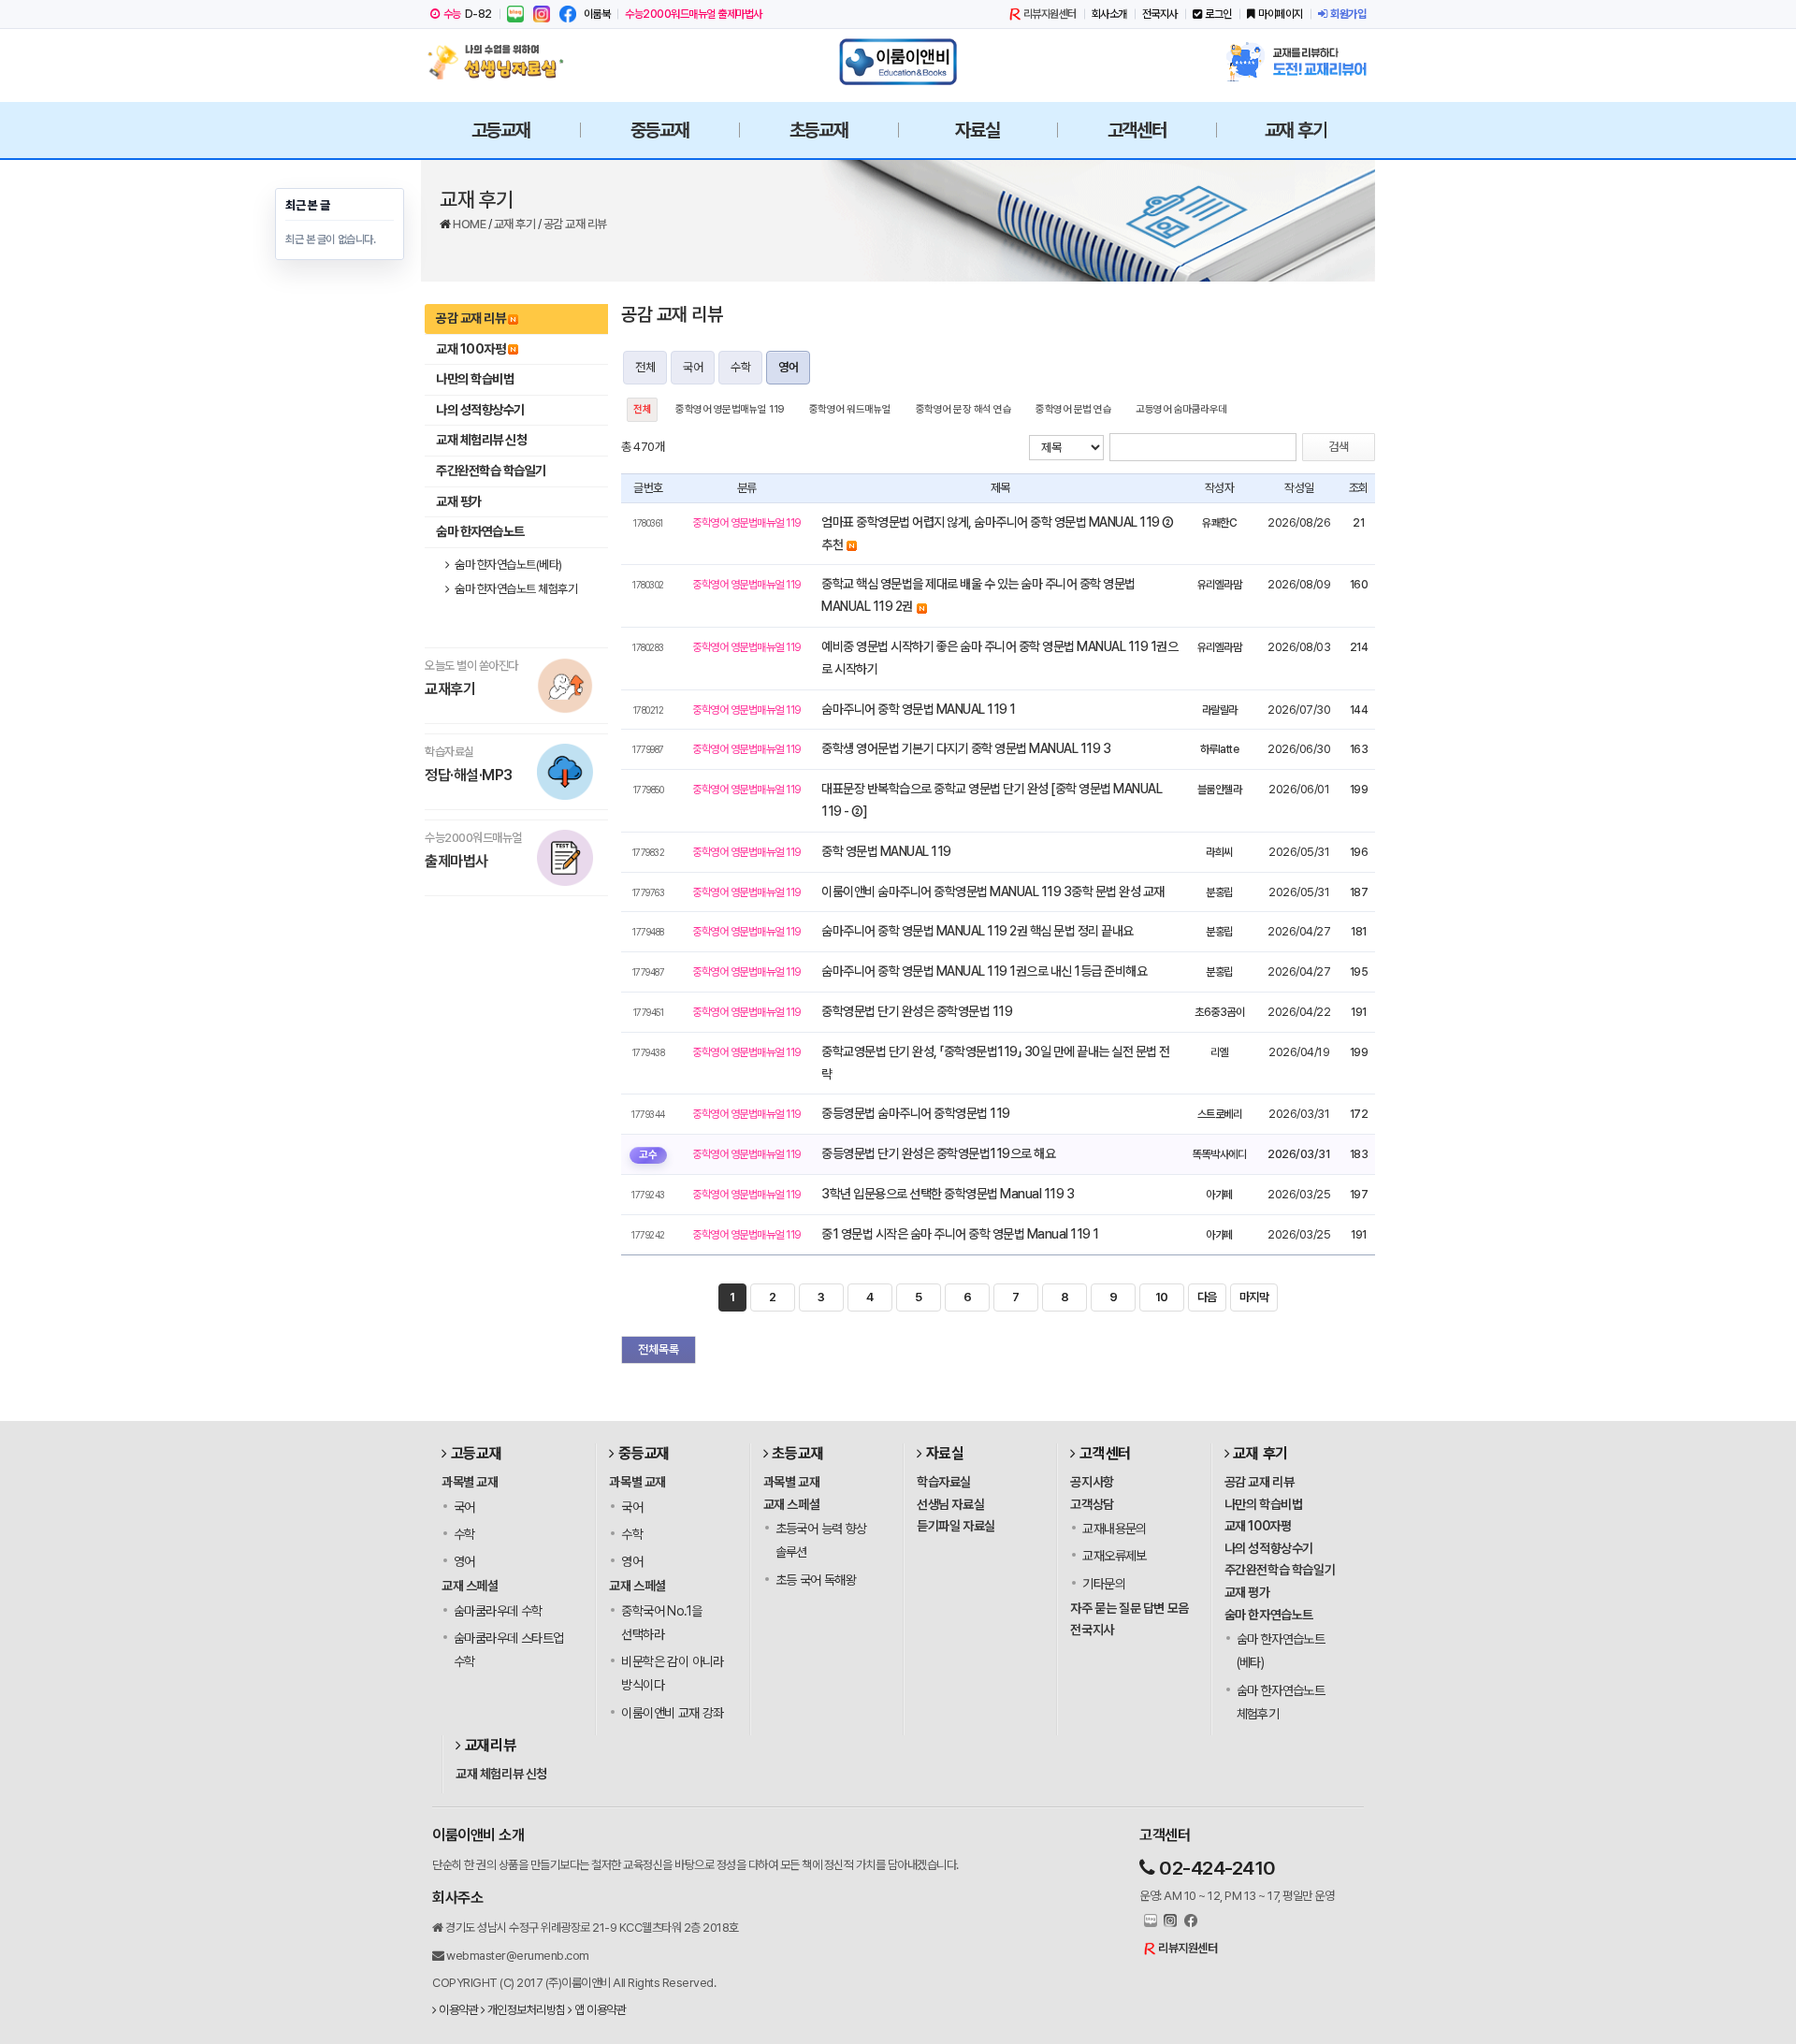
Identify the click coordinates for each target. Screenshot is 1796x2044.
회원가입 (1348, 14)
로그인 (1218, 14)
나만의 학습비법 (475, 379)
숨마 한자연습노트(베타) (507, 565)
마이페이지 (1281, 14)
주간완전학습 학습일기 (491, 471)
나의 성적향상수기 (480, 410)
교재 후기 (516, 224)
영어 (788, 367)
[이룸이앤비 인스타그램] (542, 14)
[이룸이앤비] (898, 62)
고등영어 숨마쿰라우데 (1181, 409)
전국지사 (1160, 14)
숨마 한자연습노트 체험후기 (515, 589)
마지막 (1254, 1297)
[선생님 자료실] (500, 62)
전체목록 (659, 1349)
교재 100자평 (471, 349)
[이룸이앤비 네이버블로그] (515, 14)
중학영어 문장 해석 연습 (964, 409)
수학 (740, 367)
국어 (693, 367)
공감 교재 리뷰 (575, 224)
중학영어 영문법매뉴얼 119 (730, 409)
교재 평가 (459, 501)
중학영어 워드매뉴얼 (850, 409)
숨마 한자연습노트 (480, 531)
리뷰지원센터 (1050, 14)
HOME (471, 224)
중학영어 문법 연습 (1073, 409)
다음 (1207, 1297)
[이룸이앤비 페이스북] (568, 14)
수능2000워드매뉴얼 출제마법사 (694, 14)
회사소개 (1109, 14)
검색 (1339, 447)
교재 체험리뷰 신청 (481, 440)
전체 (645, 367)
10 (1162, 1297)
